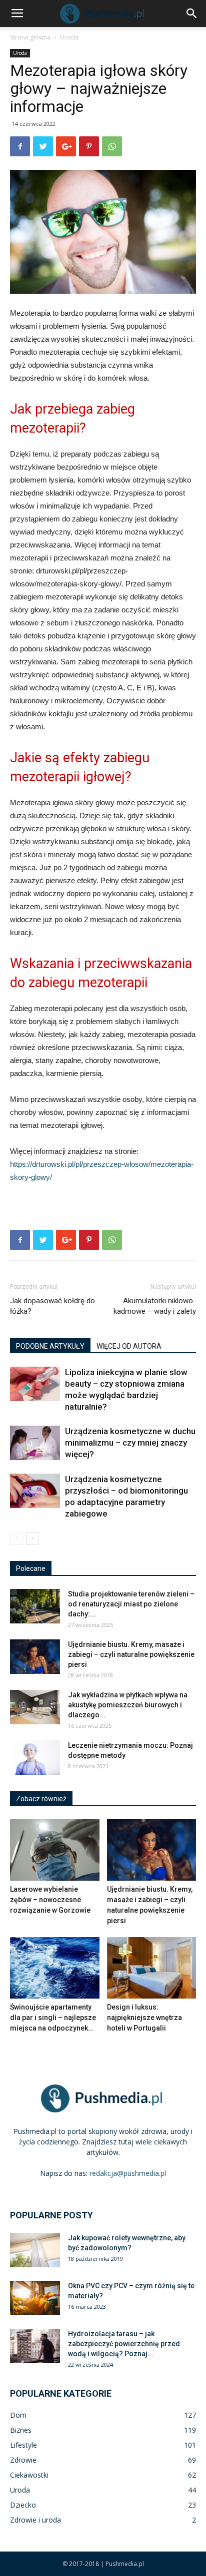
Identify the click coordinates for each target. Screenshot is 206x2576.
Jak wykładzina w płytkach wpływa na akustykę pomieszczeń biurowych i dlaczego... (128, 1705)
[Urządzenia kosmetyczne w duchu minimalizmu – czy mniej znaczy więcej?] (35, 1443)
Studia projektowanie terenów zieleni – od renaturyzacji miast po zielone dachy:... (131, 1604)
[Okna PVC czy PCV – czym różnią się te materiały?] (35, 2298)
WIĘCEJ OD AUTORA (129, 1346)
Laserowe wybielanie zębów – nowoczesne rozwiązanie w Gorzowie (50, 1900)
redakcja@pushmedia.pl (128, 2173)
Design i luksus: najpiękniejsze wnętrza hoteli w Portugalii (144, 2018)
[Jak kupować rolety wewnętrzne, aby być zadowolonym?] (35, 2250)
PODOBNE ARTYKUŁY (50, 1346)
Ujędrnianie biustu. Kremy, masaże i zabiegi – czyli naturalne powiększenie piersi (131, 1654)
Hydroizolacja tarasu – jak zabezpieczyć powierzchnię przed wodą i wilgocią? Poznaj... (124, 2344)
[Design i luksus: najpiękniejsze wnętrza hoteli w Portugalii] (152, 1968)
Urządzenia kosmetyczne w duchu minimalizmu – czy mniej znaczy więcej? (130, 1443)
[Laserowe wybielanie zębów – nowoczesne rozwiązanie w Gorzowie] (55, 1850)
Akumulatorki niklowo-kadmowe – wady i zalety (155, 1306)
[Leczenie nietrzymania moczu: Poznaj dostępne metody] (35, 1758)
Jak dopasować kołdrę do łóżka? (52, 1306)
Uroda (69, 37)
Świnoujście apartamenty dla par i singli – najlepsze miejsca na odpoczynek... (53, 2018)
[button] (192, 13)
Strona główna (30, 37)
